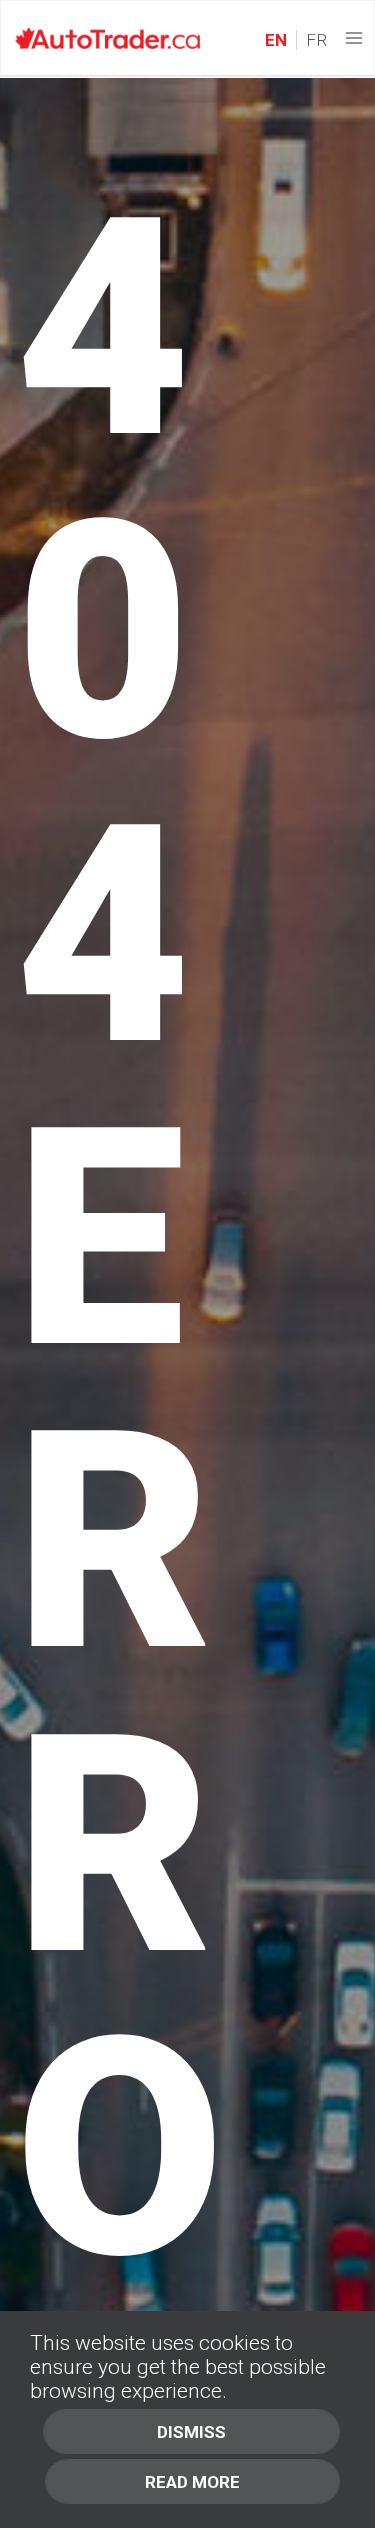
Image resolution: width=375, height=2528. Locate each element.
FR (314, 40)
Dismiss (191, 2432)
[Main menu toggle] (354, 38)
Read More (192, 2482)
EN (276, 40)
